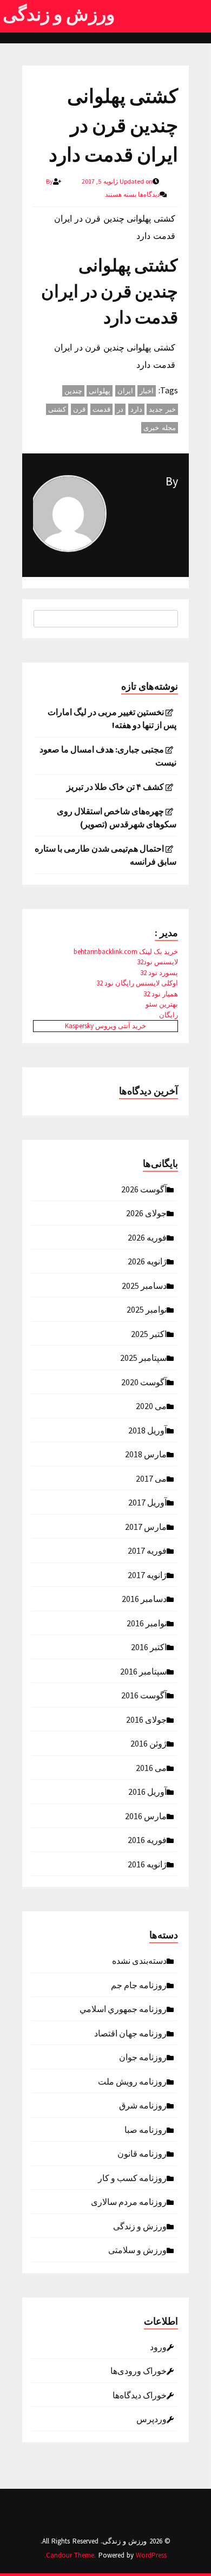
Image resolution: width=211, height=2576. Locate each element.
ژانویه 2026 (147, 1261)
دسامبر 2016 (144, 1598)
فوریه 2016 (147, 1839)
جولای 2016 (146, 1719)
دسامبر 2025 (144, 1285)
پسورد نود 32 (159, 973)
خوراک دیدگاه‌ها (140, 2395)
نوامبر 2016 (147, 1623)
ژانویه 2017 (147, 1574)
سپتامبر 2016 (143, 1671)
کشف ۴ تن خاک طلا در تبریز (115, 787)
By (172, 481)
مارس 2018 (146, 1454)
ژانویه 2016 (147, 1864)
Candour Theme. (71, 2555)
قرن (79, 409)
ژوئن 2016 (149, 1743)
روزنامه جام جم (139, 1984)
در (120, 409)
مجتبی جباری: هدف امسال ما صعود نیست (108, 756)
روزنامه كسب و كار (132, 2177)
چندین (73, 391)
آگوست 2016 (144, 1695)
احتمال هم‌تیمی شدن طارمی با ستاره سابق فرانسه (105, 855)
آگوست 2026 (144, 1189)
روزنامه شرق (143, 2105)
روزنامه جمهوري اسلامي (123, 2008)
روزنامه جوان (143, 2056)
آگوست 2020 (144, 1381)
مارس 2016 (146, 1815)
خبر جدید (162, 409)
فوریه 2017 (147, 1550)
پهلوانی (100, 391)
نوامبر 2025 (147, 1309)
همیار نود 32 (161, 994)
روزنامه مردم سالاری (129, 2201)
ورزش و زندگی (59, 14)
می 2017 (151, 1478)
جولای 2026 (146, 1212)
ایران (125, 391)
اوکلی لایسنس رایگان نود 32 (137, 983)
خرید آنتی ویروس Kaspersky (105, 1026)
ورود (158, 2346)
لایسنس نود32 (157, 962)
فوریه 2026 (147, 1237)
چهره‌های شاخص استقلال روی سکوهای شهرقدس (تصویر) (117, 817)
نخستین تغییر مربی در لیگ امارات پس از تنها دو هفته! (112, 718)
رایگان (169, 1015)
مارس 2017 (146, 1526)
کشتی (57, 409)
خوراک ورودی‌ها (139, 2370)
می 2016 (151, 1767)
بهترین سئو (162, 1004)
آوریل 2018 (147, 1430)
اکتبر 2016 (149, 1646)
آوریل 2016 (147, 1791)
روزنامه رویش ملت (132, 2081)
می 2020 (151, 1405)
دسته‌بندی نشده (139, 1960)
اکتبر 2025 (149, 1333)
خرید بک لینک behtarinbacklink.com (126, 952)
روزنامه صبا (146, 2129)
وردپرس (151, 2418)
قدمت (101, 409)
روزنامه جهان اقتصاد (130, 2033)
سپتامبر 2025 (143, 1357)
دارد (136, 409)
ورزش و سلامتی (137, 2249)
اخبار (147, 391)
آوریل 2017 (147, 1502)
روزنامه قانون (142, 2153)
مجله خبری (160, 428)
